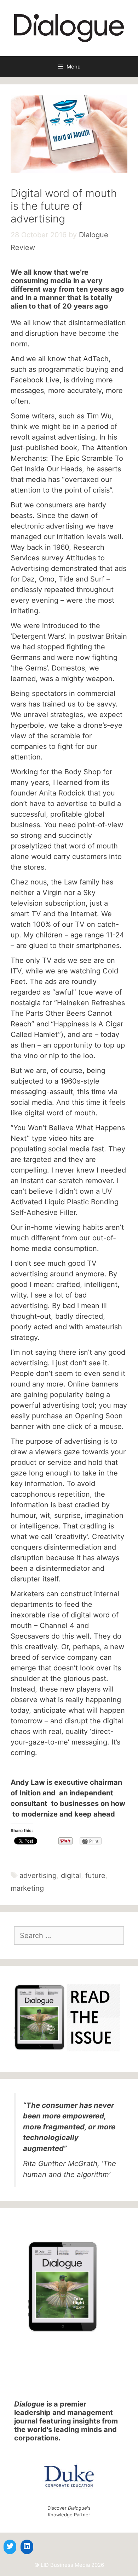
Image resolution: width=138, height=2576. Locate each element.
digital (71, 1876)
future (95, 1876)
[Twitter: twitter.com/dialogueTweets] (10, 2546)
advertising (38, 1876)
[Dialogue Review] (69, 28)
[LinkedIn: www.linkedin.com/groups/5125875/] (27, 2546)
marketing (27, 1888)
